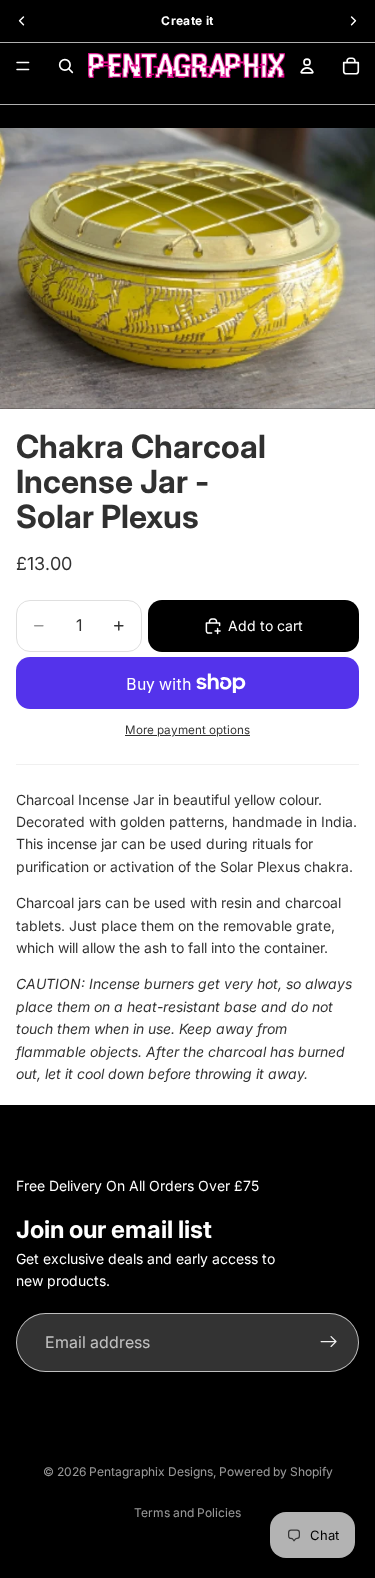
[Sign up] (329, 1343)
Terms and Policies (187, 1512)
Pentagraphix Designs (151, 1471)
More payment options (187, 730)
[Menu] (23, 66)
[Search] (66, 66)
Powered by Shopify (276, 1471)
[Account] (307, 66)
